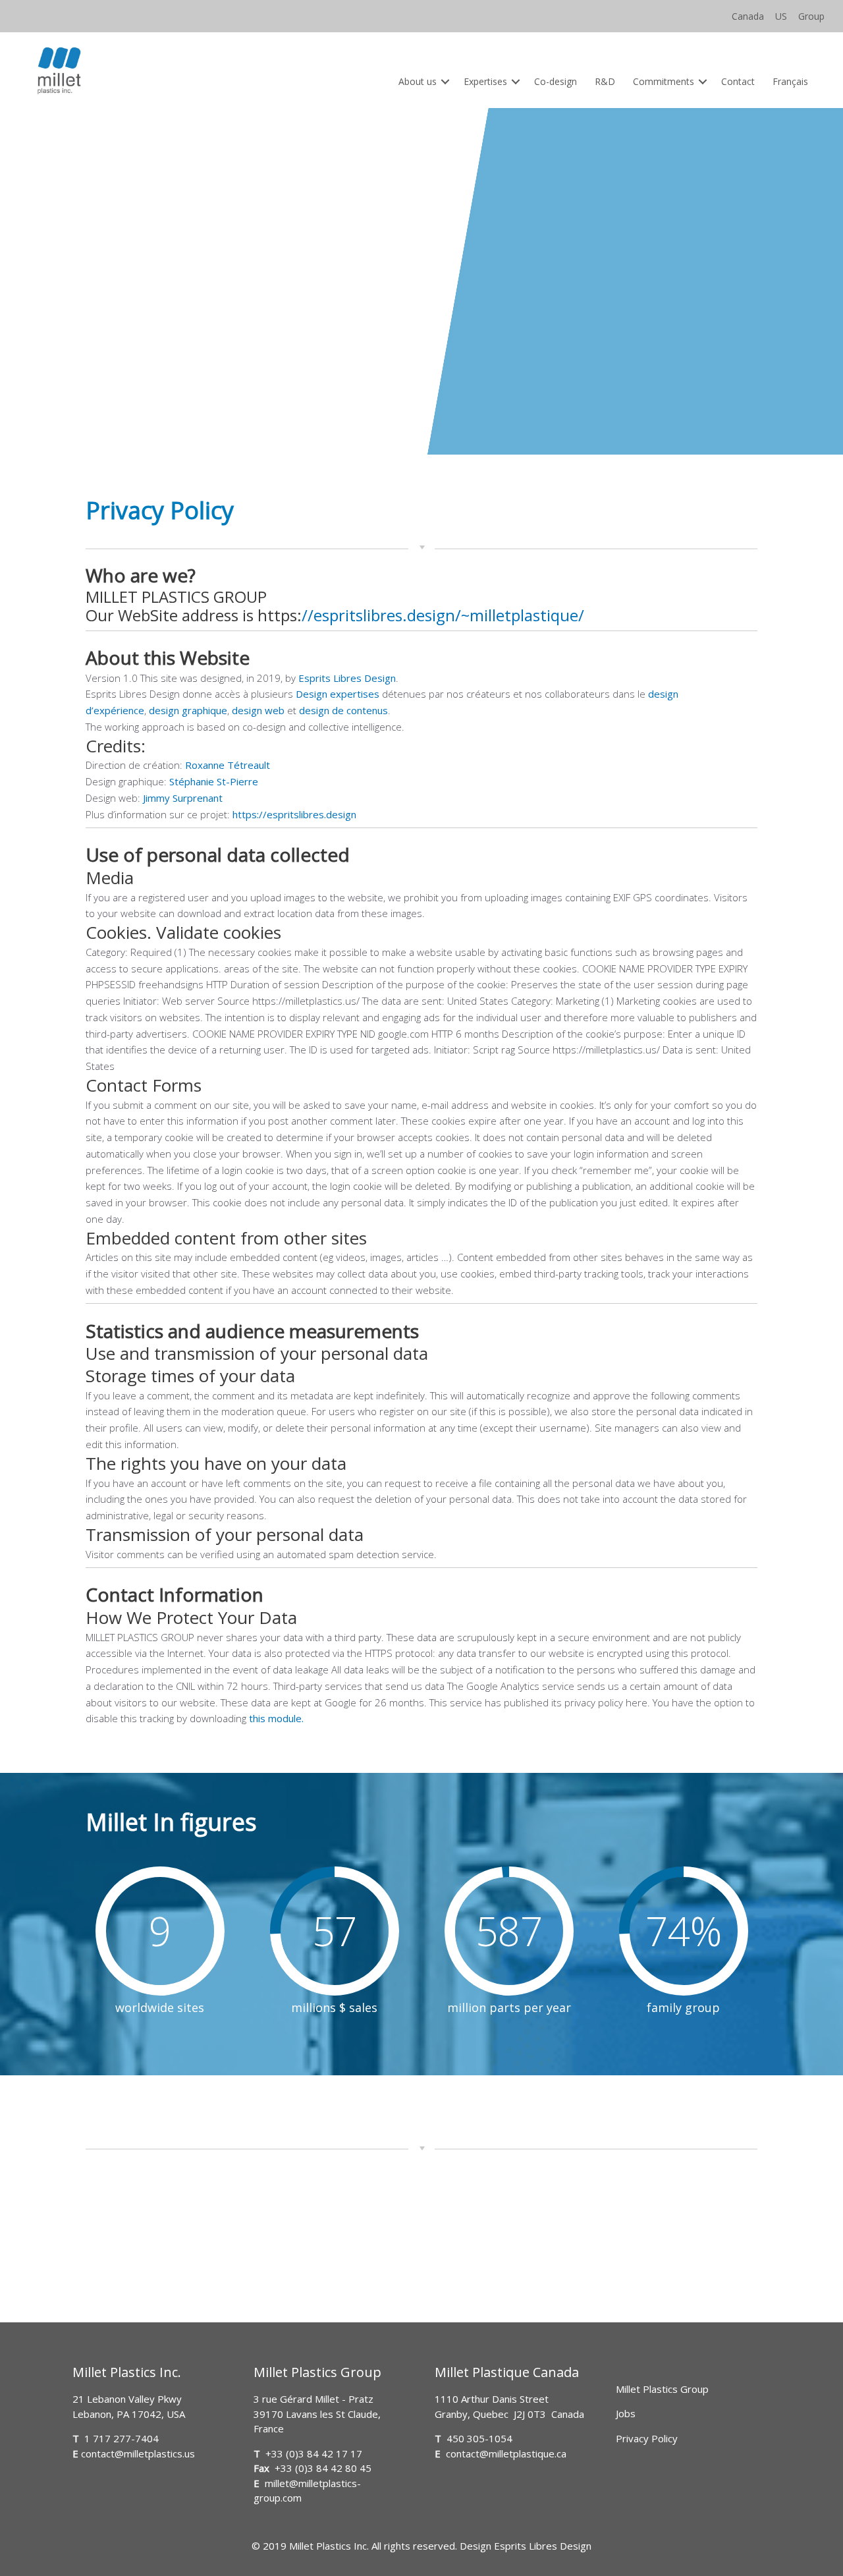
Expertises (485, 81)
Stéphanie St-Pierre (212, 781)
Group (811, 16)
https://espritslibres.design (294, 814)
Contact (738, 81)
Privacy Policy (647, 2438)
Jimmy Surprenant (181, 798)
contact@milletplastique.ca (506, 2453)
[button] (446, 81)
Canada (748, 16)
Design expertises (338, 694)
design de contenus (342, 710)
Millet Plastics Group (662, 2389)
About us (418, 81)
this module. (276, 1718)
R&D (605, 81)
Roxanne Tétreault (226, 765)
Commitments (664, 81)
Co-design (556, 81)
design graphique (187, 710)
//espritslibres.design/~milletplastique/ (443, 615)
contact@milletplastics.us (138, 2453)
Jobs (626, 2413)
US (781, 16)
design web (257, 710)
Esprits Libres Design (347, 678)
